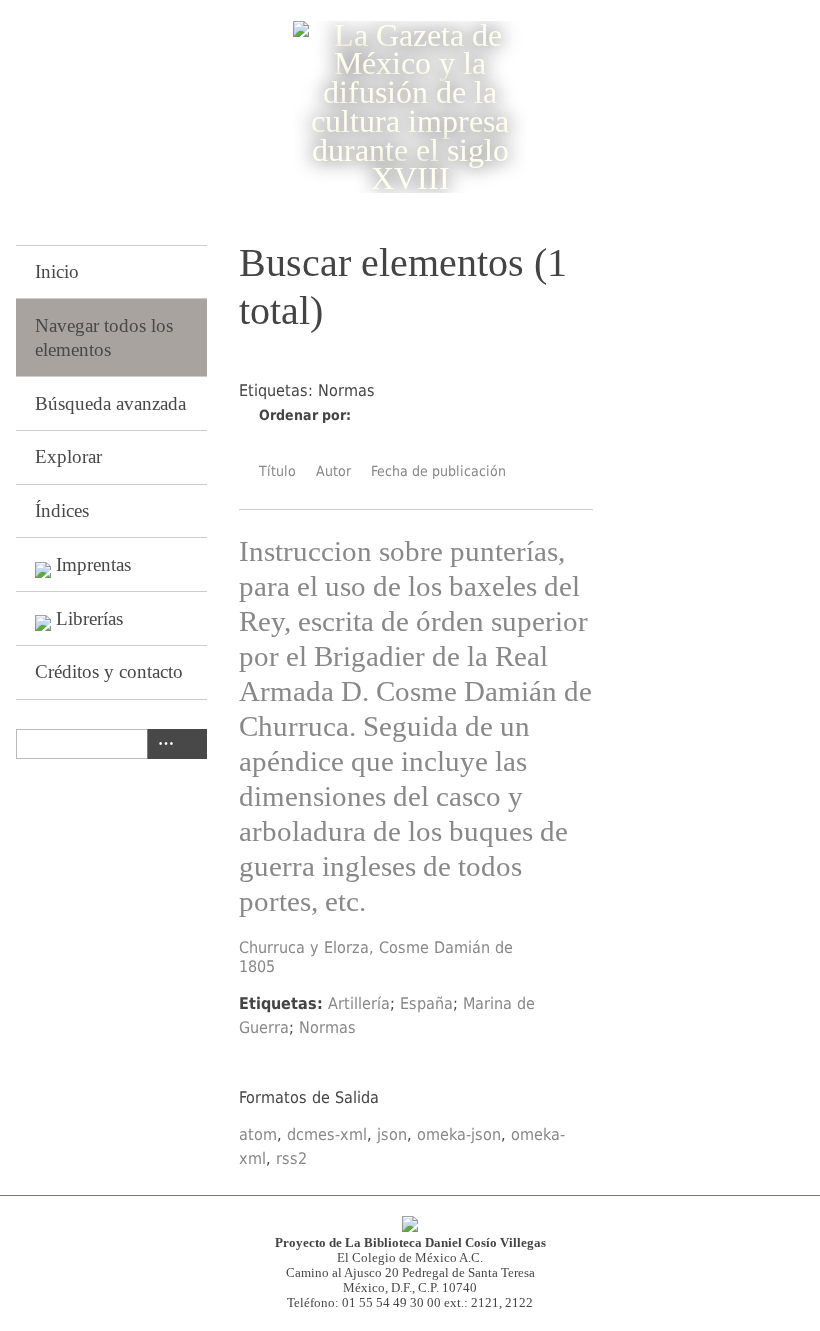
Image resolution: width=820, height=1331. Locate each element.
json (392, 1134)
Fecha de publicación (438, 471)
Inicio (57, 271)
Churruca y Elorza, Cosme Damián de (376, 947)
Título (277, 471)
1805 (257, 966)
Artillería (359, 1003)
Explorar (68, 456)
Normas (327, 1027)
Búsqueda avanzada (110, 403)
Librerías (89, 618)
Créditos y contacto (109, 671)
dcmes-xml (327, 1134)
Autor (333, 471)
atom (258, 1134)
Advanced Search (162, 744)
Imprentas (93, 564)
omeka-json (459, 1134)
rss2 (291, 1158)
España (426, 1003)
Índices (62, 510)
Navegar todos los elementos (104, 337)
